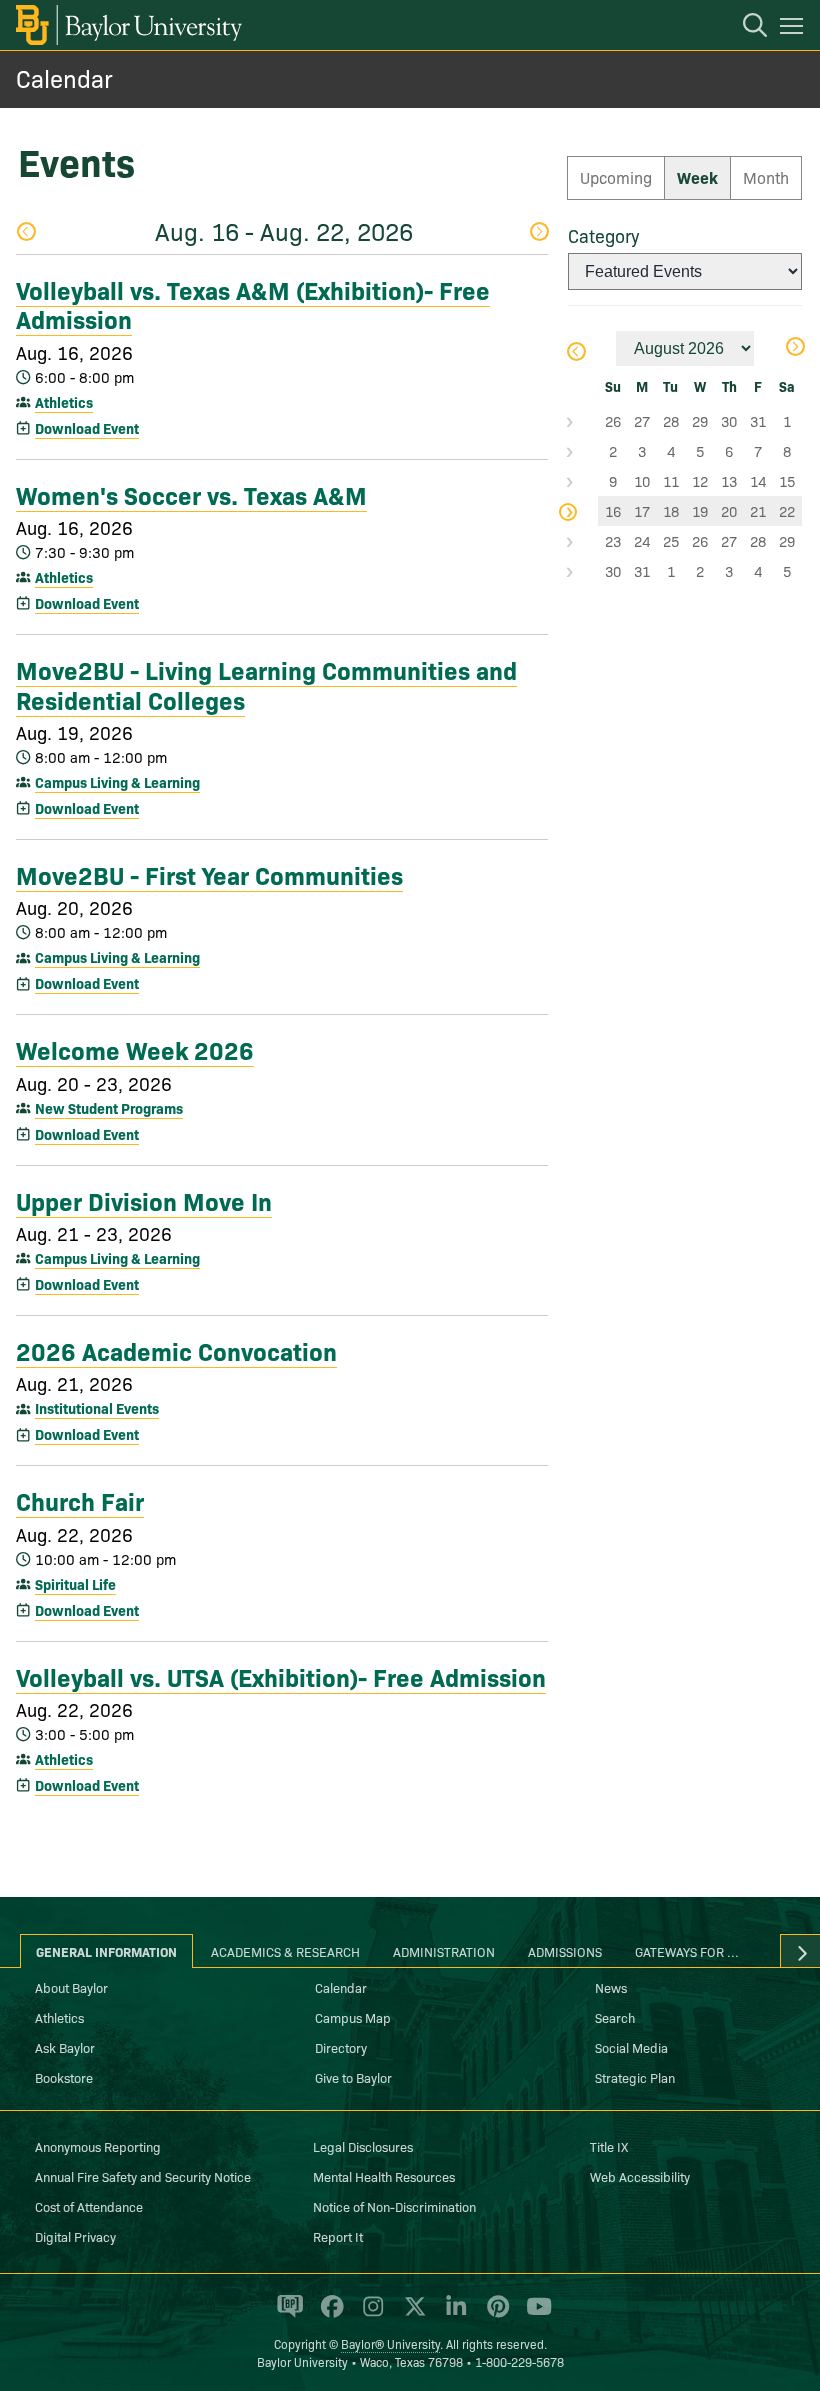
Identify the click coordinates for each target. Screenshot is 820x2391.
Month (766, 177)
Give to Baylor (353, 2077)
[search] (745, 28)
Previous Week (25, 233)
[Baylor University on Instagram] (369, 2315)
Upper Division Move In (144, 1200)
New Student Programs (109, 1108)
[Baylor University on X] (411, 2315)
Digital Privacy (75, 2236)
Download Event (87, 428)
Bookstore (64, 2077)
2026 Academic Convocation (176, 1350)
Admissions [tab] (565, 1951)
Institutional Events (97, 1408)
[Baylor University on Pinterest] (494, 2315)
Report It (338, 2236)
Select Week (583, 421)
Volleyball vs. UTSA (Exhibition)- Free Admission (281, 1676)
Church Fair (80, 1500)
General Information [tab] (106, 1951)
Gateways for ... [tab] (687, 1951)
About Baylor (71, 1987)
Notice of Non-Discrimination (394, 2206)
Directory (341, 2047)
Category (603, 235)
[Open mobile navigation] (794, 29)
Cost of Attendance (89, 2206)
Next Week (538, 233)
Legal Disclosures (363, 2146)
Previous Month (575, 353)
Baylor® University (390, 2343)
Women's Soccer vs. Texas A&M (191, 494)
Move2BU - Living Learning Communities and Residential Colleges (266, 683)
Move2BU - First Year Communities (209, 874)
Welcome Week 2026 (135, 1049)
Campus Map (353, 2017)
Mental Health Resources (384, 2176)
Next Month (794, 348)
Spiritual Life (75, 1584)
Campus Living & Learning (117, 782)
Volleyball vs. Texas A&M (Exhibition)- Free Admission (253, 303)
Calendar (64, 77)
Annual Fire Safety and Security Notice (143, 2176)
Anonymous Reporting (98, 2146)
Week (697, 177)
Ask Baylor (65, 2047)
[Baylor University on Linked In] (452, 2315)
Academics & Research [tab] (285, 1951)
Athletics (64, 402)
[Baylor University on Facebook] (328, 2315)
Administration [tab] (444, 1951)
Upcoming (616, 177)
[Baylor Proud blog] (286, 2315)
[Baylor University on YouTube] (534, 2315)
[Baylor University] (127, 25)
